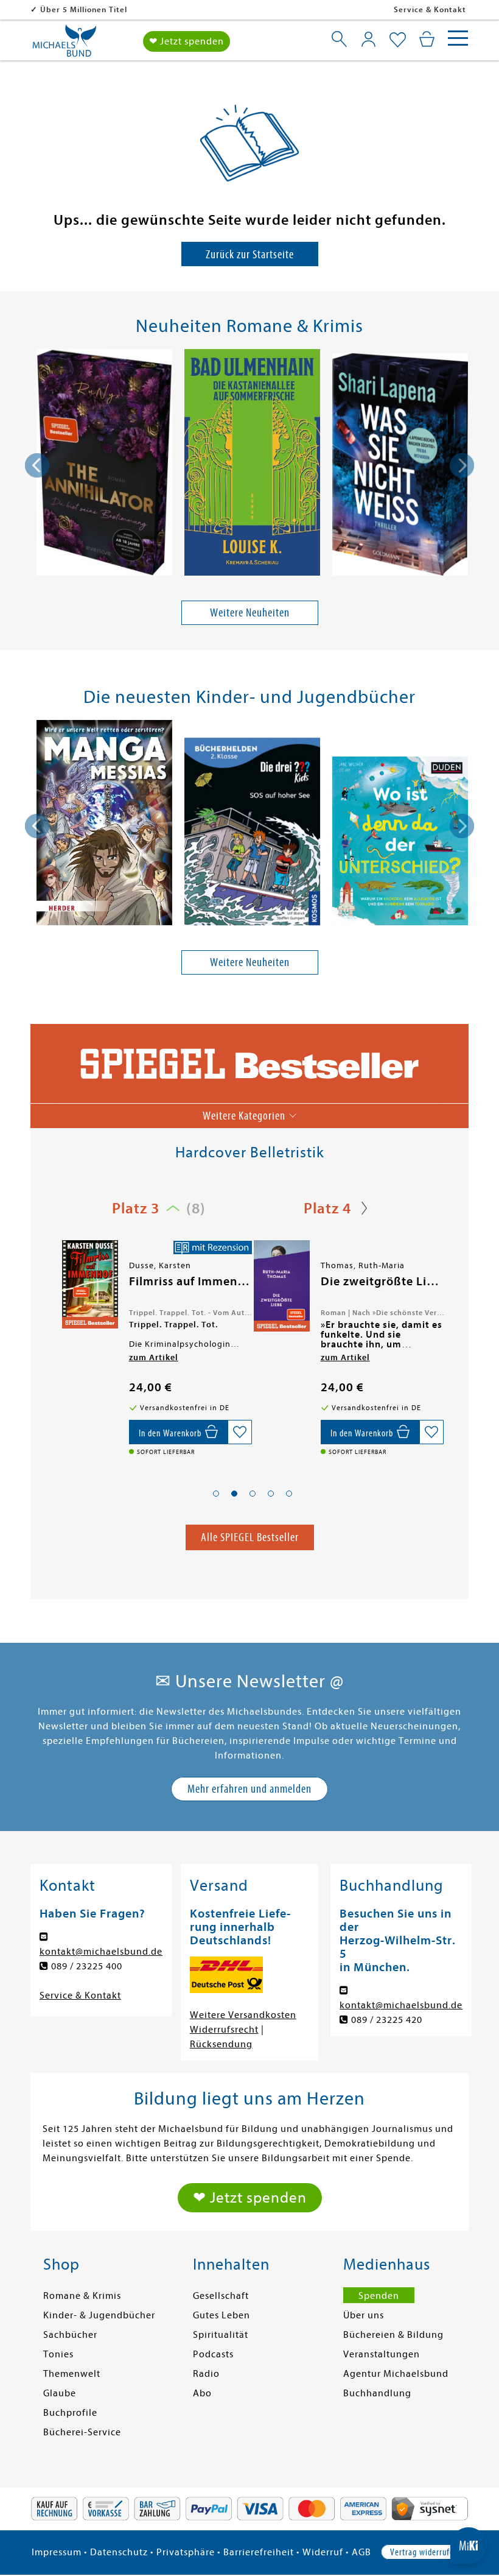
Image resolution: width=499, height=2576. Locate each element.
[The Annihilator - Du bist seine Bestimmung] (104, 464)
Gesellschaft (221, 2296)
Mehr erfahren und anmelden (249, 1789)
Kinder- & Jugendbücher (99, 2315)
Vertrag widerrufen (424, 2552)
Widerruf (323, 2552)
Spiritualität (221, 2335)
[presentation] (37, 465)
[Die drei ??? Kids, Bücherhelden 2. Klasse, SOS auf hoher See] (252, 834)
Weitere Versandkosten (243, 2015)
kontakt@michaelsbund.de (101, 1952)
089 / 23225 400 (87, 1966)
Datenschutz (119, 2552)
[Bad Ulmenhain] (252, 464)
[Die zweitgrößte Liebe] (89, 1286)
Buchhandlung (377, 2393)
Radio (206, 2374)
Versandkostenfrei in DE (89, 9)
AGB (361, 2552)
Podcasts (213, 2354)
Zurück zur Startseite (250, 254)
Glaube (60, 2393)
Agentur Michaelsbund (396, 2374)
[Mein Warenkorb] (427, 39)
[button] (216, 1494)
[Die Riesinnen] (281, 1284)
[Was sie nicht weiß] (400, 467)
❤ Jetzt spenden (187, 41)
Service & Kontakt (430, 9)
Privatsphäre (186, 2552)
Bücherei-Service (82, 2432)
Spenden (379, 2296)
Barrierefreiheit (259, 2552)
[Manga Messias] (104, 825)
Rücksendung (221, 2044)
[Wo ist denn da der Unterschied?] (400, 843)
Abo (202, 2393)
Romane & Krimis (82, 2296)
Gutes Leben (222, 2315)
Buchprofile (70, 2413)
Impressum (57, 2552)
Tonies (58, 2354)
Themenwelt (72, 2374)
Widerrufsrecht (224, 2030)
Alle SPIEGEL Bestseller (250, 1537)
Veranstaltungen (382, 2354)
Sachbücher (70, 2335)
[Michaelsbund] (65, 45)
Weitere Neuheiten (250, 612)
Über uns (364, 2315)
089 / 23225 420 (387, 2020)
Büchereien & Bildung (393, 2335)
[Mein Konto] (368, 39)
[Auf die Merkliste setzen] (240, 1432)
